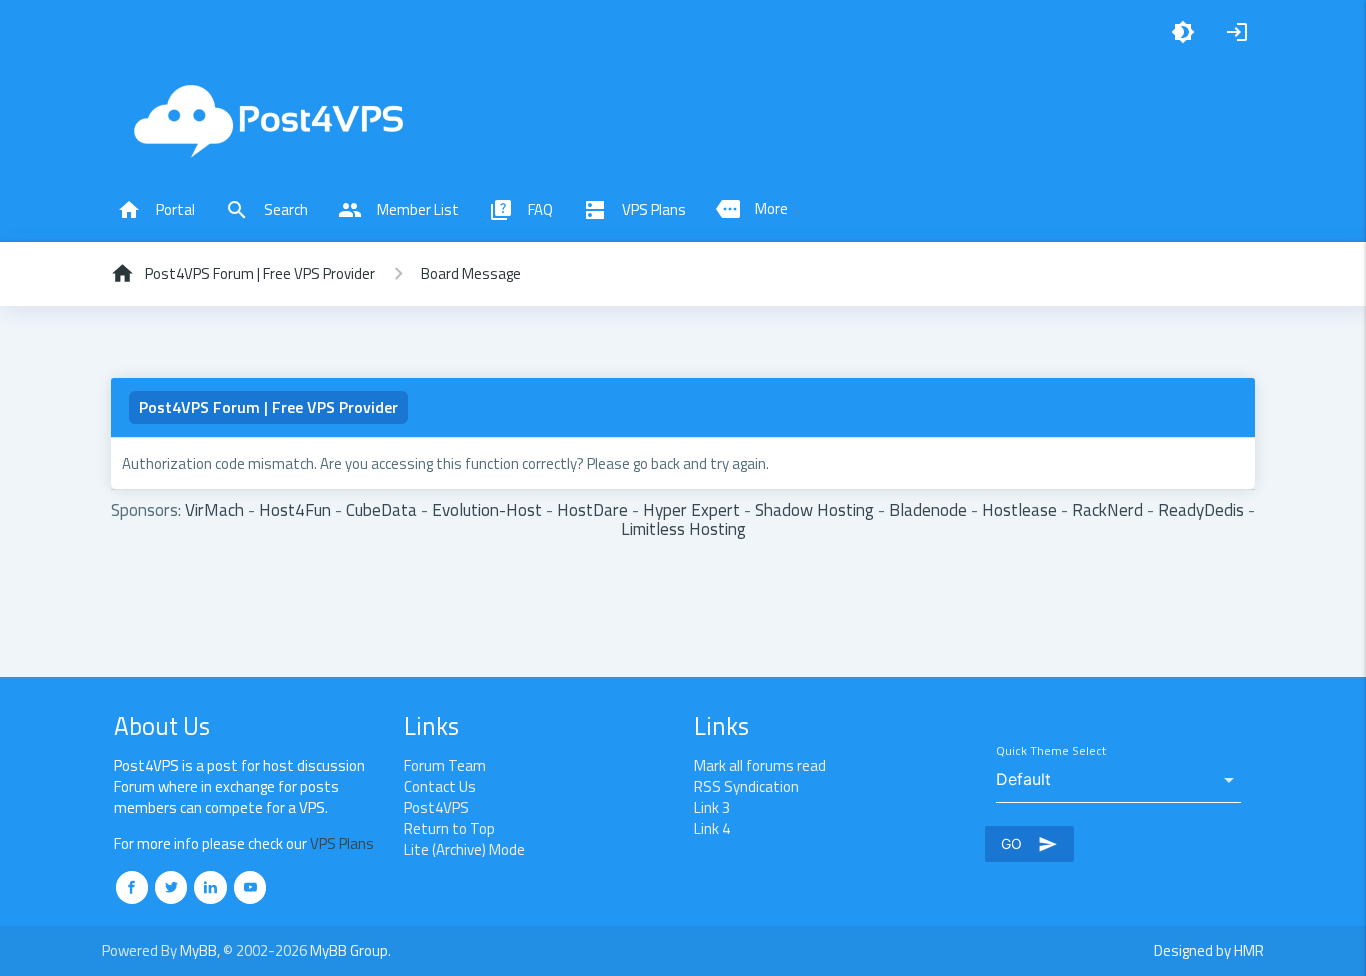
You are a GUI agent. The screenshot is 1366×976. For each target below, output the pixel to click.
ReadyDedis (1201, 509)
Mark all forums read (760, 765)
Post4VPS (436, 807)
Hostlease (1019, 509)
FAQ (521, 210)
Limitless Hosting (683, 528)
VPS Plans (634, 210)
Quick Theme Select (1051, 751)
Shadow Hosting (814, 509)
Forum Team (445, 765)
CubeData (381, 509)
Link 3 (712, 807)
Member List (398, 210)
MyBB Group (349, 950)
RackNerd (1107, 509)
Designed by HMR (1209, 950)
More (752, 209)
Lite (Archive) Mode (464, 849)
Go (1029, 844)
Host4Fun (295, 509)
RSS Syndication (746, 786)
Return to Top (449, 828)
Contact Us (440, 786)
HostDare (592, 509)
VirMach (214, 509)
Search (266, 210)
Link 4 (712, 828)
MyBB (198, 950)
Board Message (471, 273)
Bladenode (928, 509)
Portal (156, 210)
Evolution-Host (487, 509)
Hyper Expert (691, 509)
